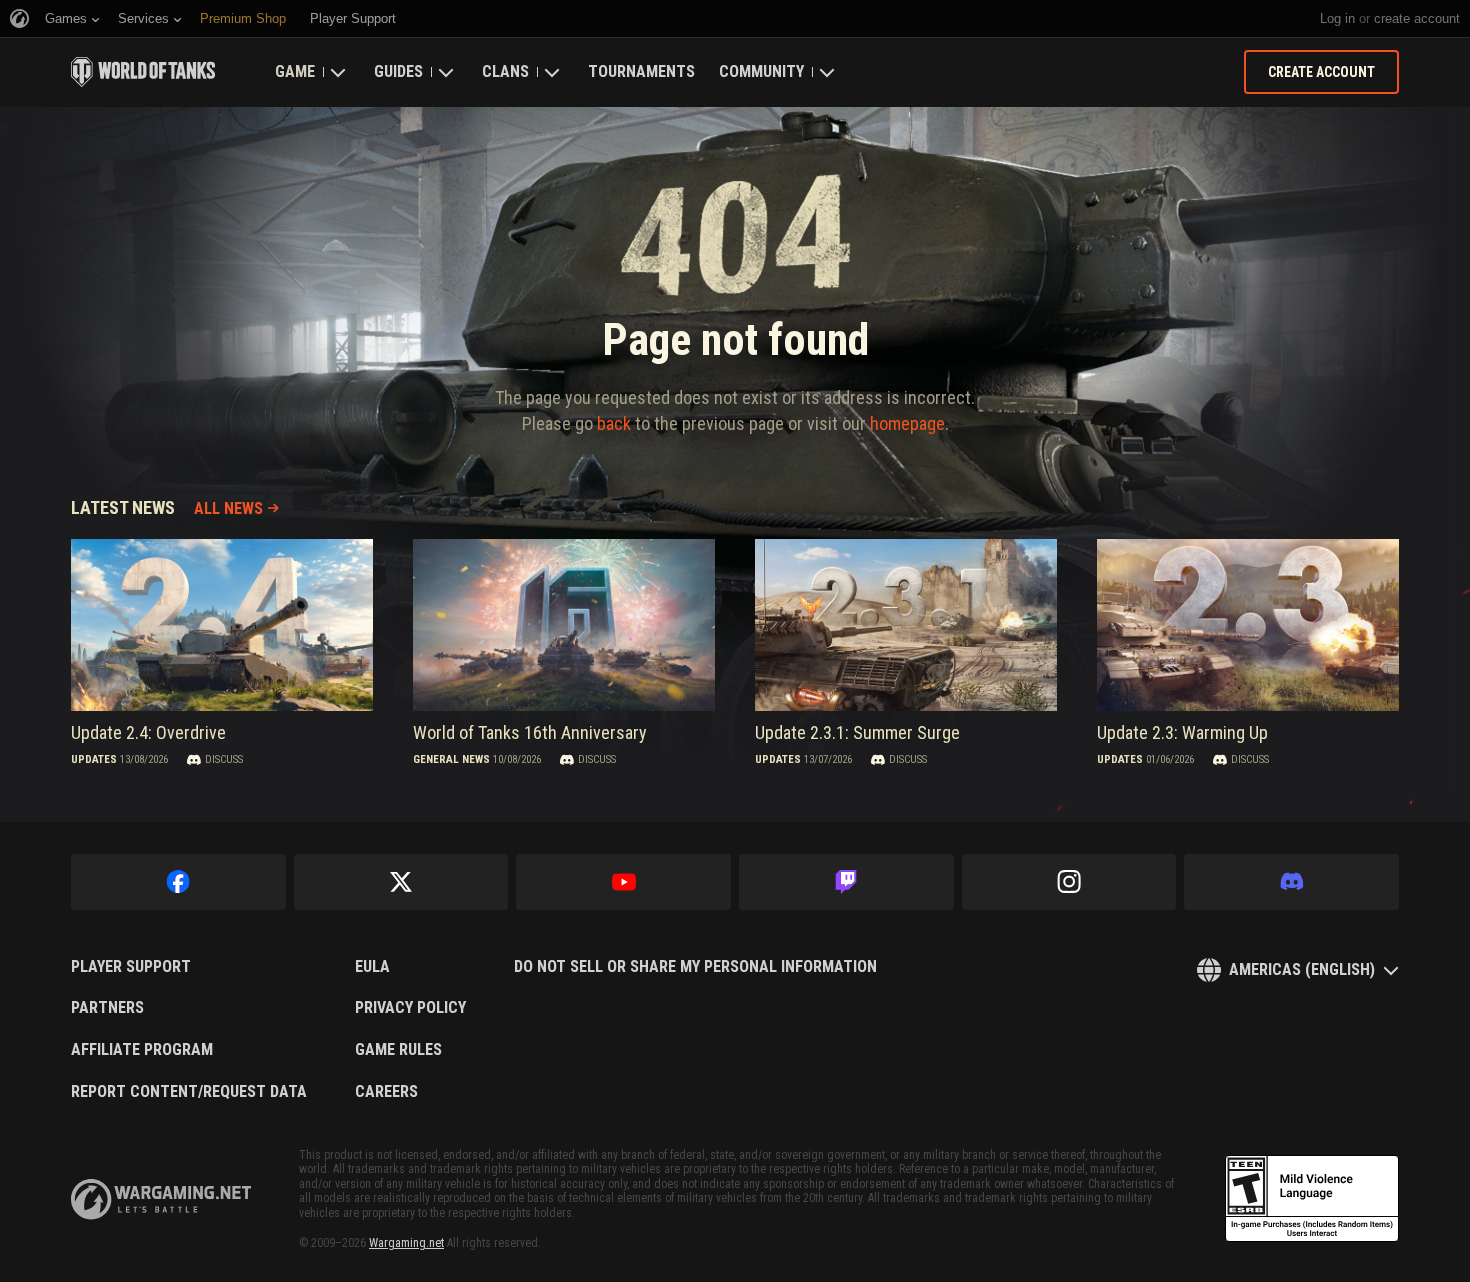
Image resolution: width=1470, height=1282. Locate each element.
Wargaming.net (406, 1243)
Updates (94, 759)
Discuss (224, 759)
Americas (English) (1302, 969)
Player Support (131, 967)
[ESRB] (1312, 1199)
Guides (398, 71)
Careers (386, 1092)
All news (228, 508)
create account (1417, 18)
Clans (505, 71)
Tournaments (641, 71)
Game (295, 71)
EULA (372, 967)
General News (451, 759)
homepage (907, 423)
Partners (107, 1008)
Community (761, 71)
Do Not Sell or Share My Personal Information (695, 967)
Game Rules (398, 1050)
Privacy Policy (410, 1008)
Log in (1337, 18)
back (614, 423)
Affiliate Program (142, 1050)
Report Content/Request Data (189, 1092)
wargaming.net (161, 1199)
